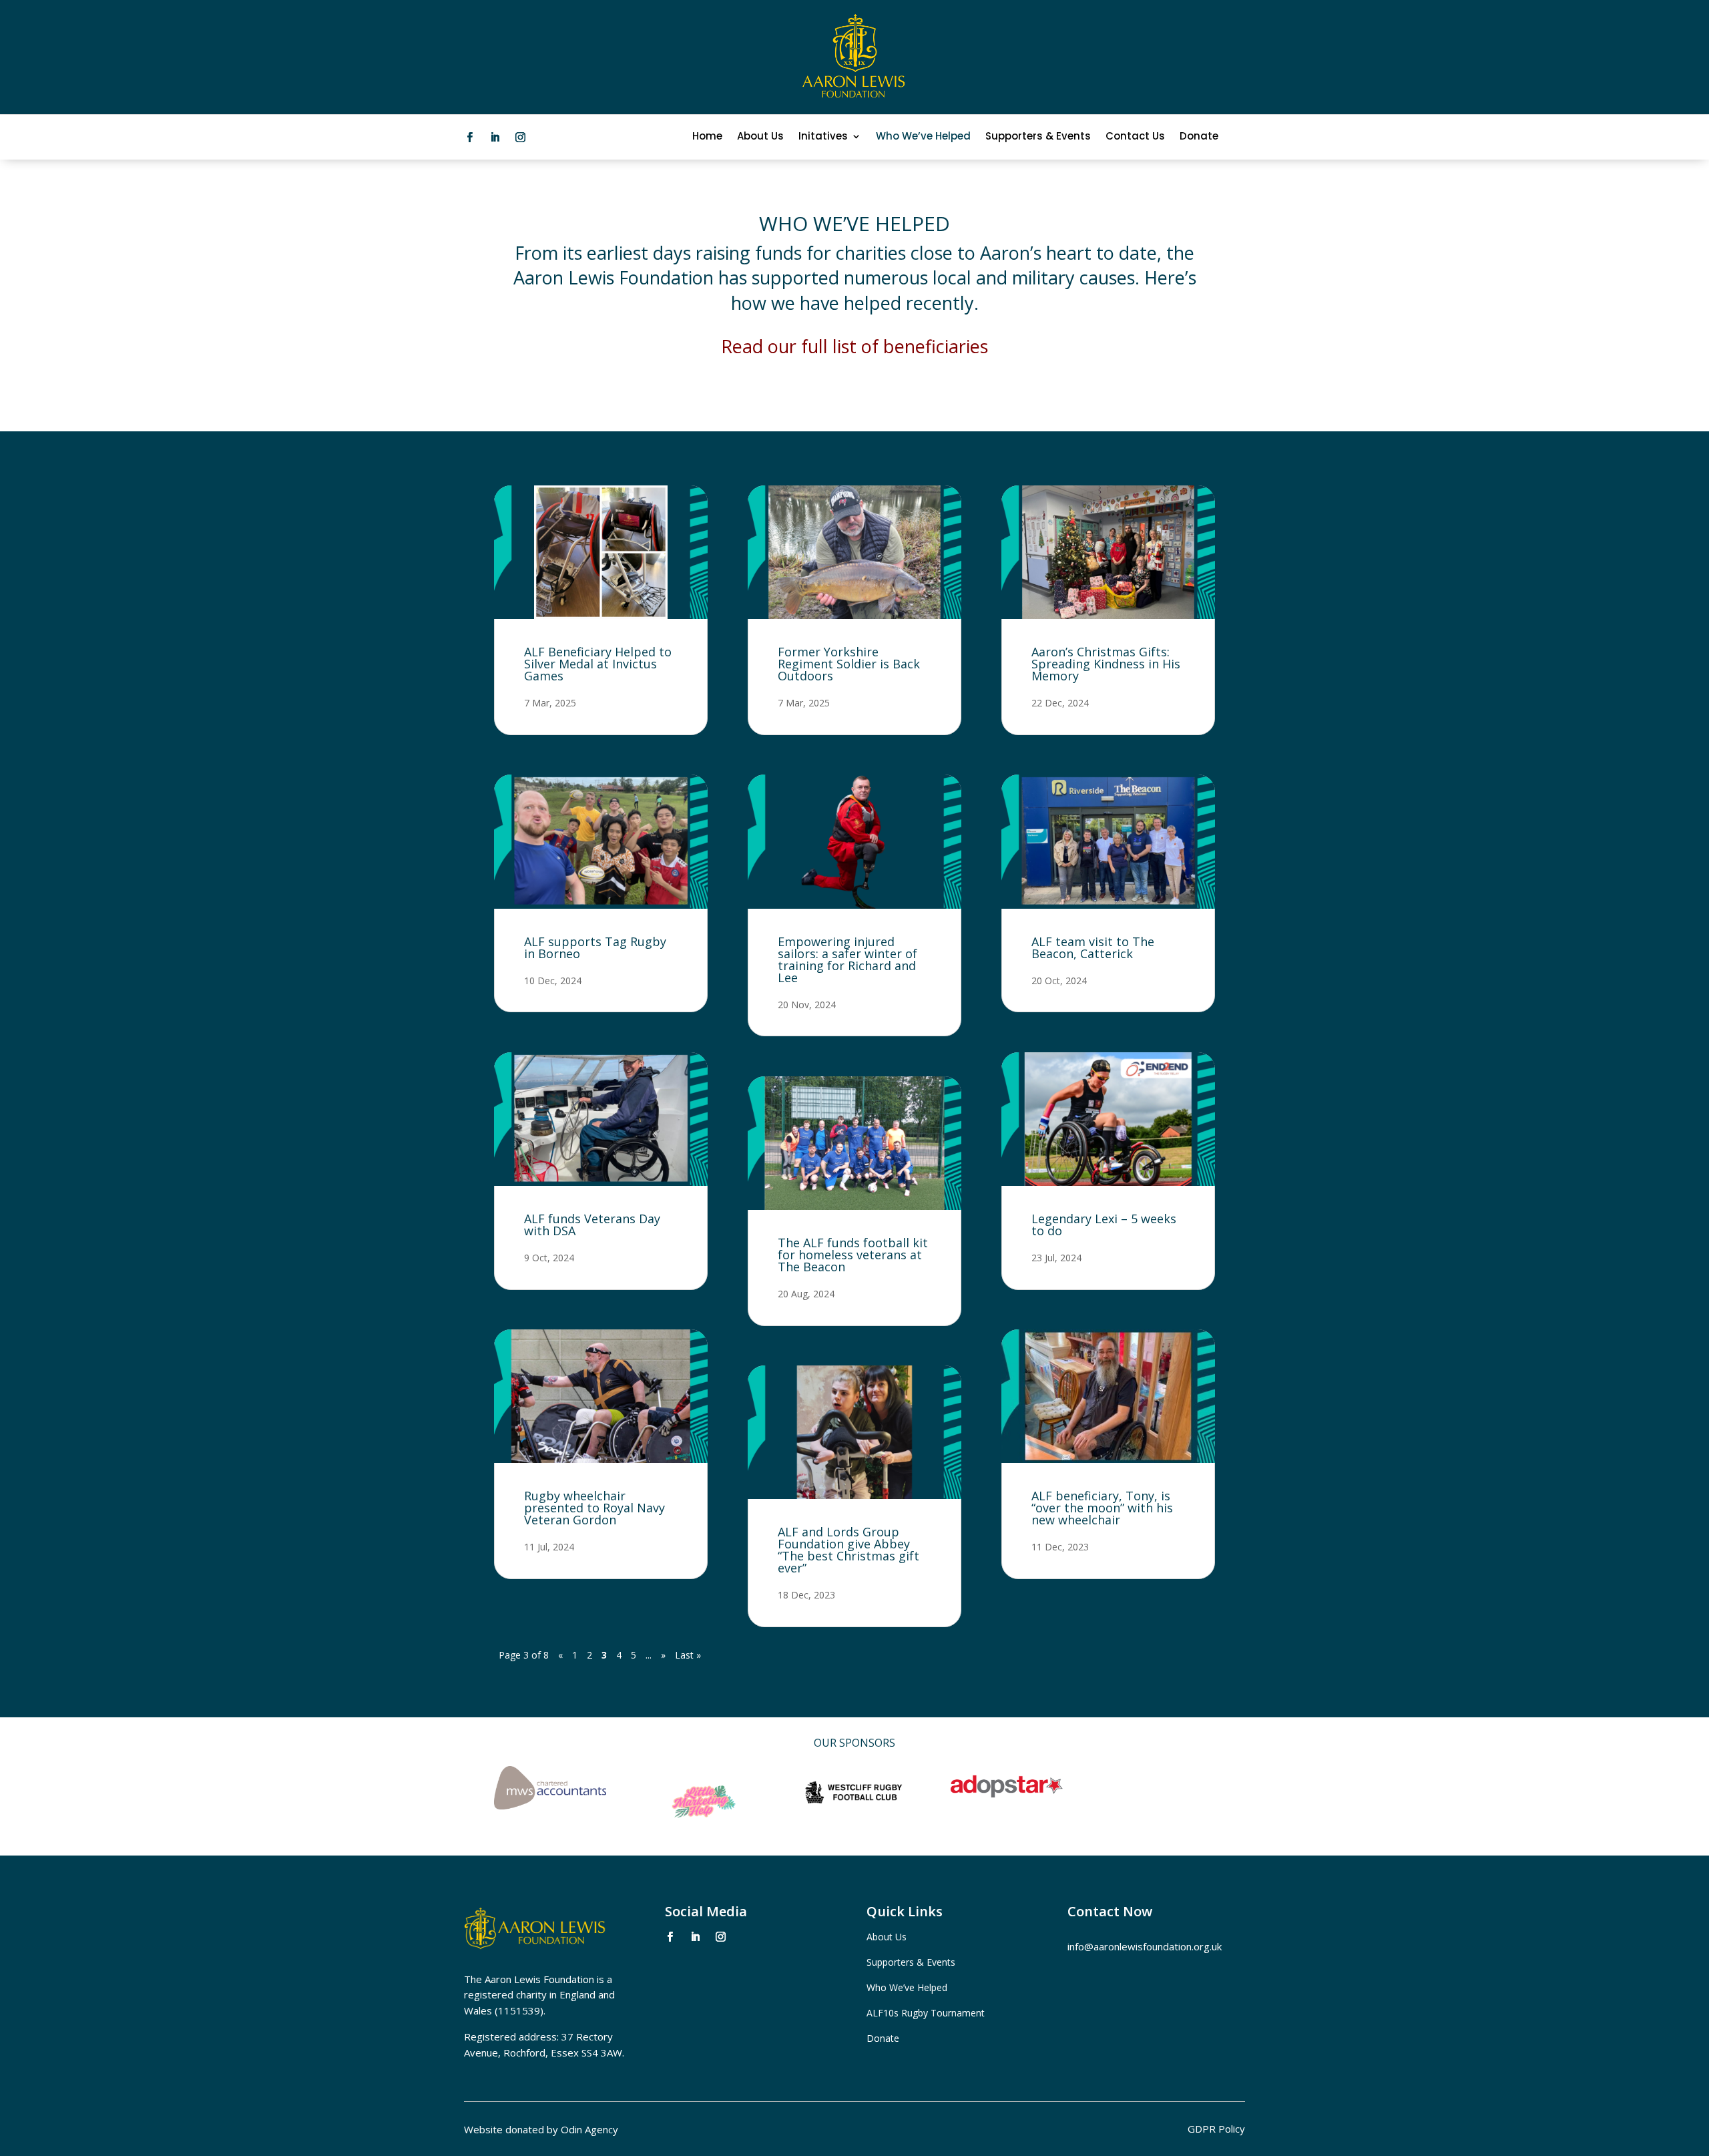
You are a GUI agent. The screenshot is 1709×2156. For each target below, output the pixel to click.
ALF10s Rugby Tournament (926, 2013)
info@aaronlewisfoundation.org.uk (1145, 1946)
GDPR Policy (1216, 2130)
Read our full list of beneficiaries (854, 346)
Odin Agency (589, 2129)
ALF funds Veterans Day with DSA (592, 1225)
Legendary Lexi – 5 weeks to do (1104, 1225)
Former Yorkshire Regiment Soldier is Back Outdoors (849, 664)
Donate (1199, 137)
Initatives (823, 137)
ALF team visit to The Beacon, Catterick (1093, 947)
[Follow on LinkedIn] (495, 138)
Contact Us (1135, 137)
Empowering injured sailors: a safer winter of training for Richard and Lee (847, 959)
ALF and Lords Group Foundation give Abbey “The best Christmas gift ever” (848, 1550)
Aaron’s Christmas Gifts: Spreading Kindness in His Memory (1106, 664)
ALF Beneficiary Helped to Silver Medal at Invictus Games (598, 664)
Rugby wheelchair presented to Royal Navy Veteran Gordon (594, 1508)
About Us (760, 137)
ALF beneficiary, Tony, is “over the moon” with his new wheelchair (1102, 1508)
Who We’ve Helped (923, 137)
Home (707, 137)
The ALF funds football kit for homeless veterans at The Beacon (853, 1255)
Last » (688, 1655)
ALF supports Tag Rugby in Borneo (595, 947)
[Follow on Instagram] (520, 138)
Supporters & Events (1038, 137)
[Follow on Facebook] (469, 138)
